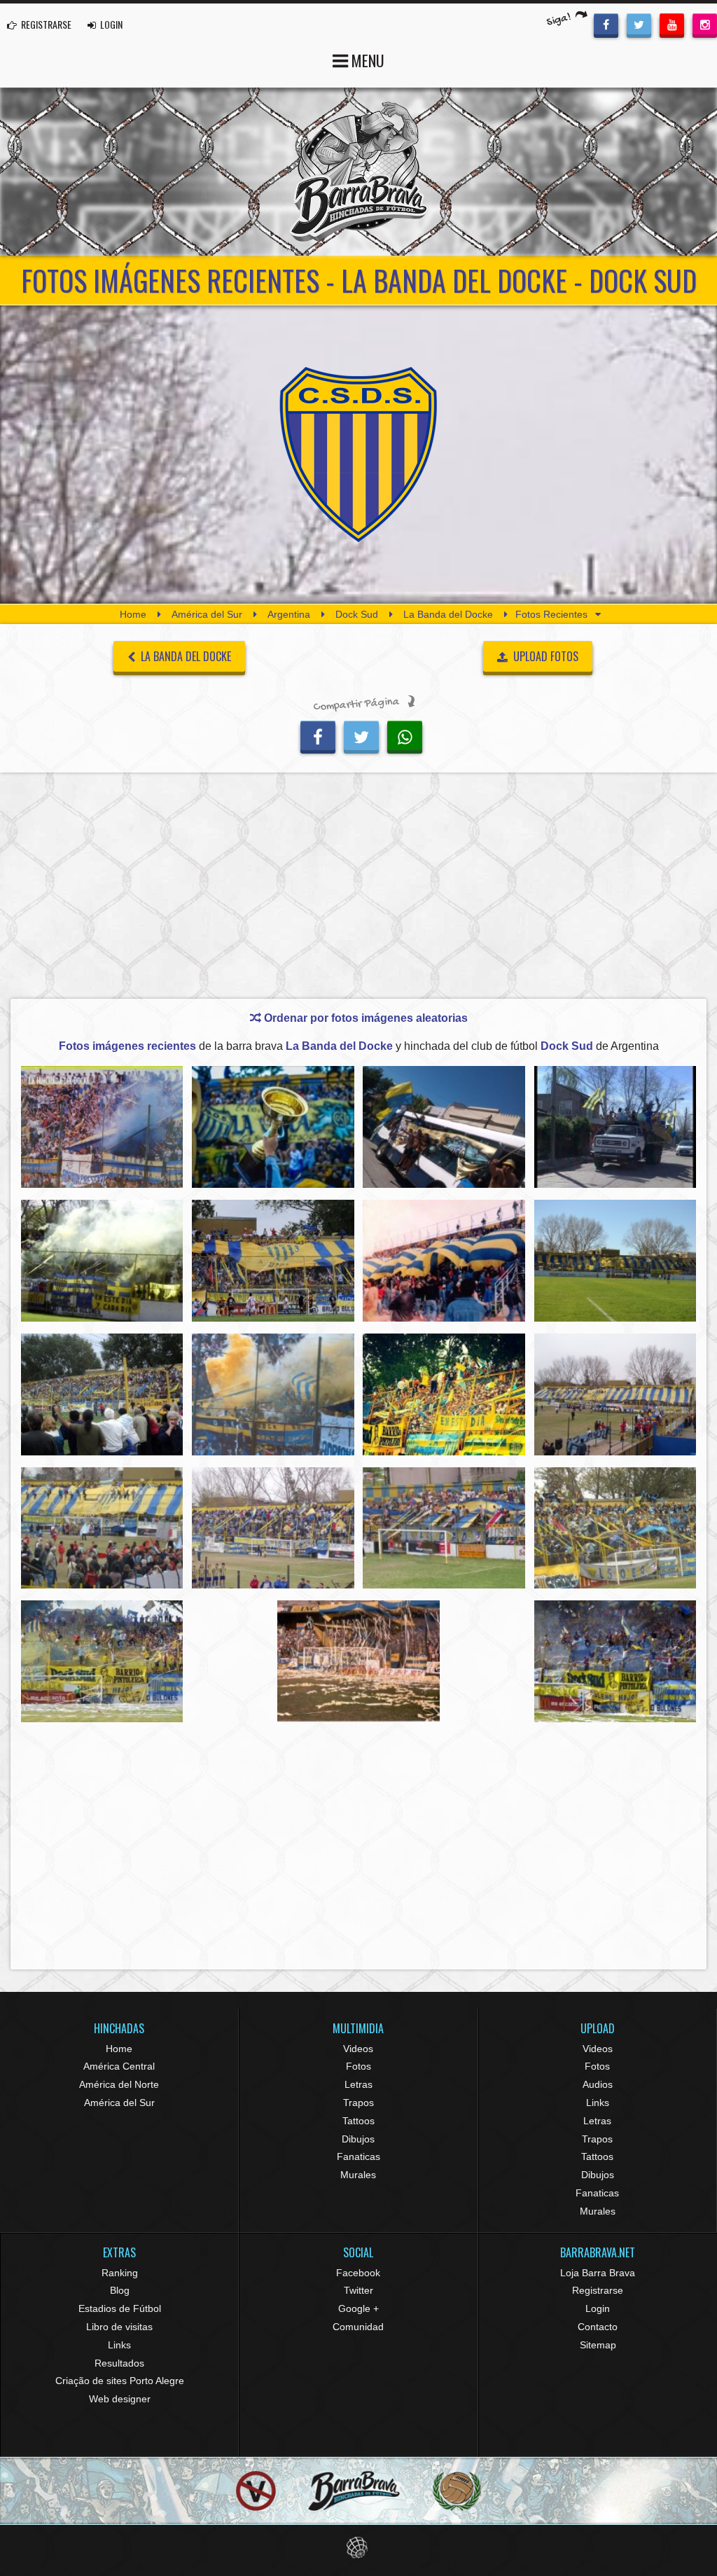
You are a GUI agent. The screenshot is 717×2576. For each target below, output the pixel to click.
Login (598, 2308)
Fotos (358, 2066)
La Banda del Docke (448, 614)
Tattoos (358, 2121)
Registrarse (598, 2290)
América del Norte (119, 2084)
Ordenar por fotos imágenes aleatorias (364, 1018)
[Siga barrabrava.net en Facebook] (606, 24)
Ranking (120, 2273)
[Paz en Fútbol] (256, 2491)
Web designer (120, 2399)
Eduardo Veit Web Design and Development (359, 2548)
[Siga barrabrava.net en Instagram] (705, 24)
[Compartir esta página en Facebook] (318, 735)
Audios (598, 2084)
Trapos (358, 2103)
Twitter (358, 2290)
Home (133, 614)
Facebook (358, 2273)
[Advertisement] (358, 889)
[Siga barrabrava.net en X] (639, 24)
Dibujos (358, 2139)
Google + (358, 2308)
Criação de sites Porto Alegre (120, 2381)
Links (598, 2103)
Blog (120, 2290)
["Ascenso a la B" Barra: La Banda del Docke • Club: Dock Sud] (273, 1127)
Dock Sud (357, 614)
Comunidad (358, 2327)
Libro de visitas (119, 2327)
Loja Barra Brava (598, 2273)
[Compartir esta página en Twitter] (361, 735)
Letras (358, 2084)
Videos (358, 2049)
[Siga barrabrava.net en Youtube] (672, 24)
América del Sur (207, 614)
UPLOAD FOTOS (544, 656)
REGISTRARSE (45, 24)
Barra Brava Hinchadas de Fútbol (358, 172)
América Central (119, 2066)
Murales (358, 2175)
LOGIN (110, 24)
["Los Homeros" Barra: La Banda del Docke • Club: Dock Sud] (444, 1528)
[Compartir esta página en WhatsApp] (405, 735)
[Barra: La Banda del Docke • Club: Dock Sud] (102, 1127)
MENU (366, 60)
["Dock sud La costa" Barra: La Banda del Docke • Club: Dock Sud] (615, 1127)
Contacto (598, 2327)
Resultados (119, 2363)
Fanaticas (358, 2156)
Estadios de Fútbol (120, 2308)
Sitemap (598, 2345)
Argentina (289, 614)
